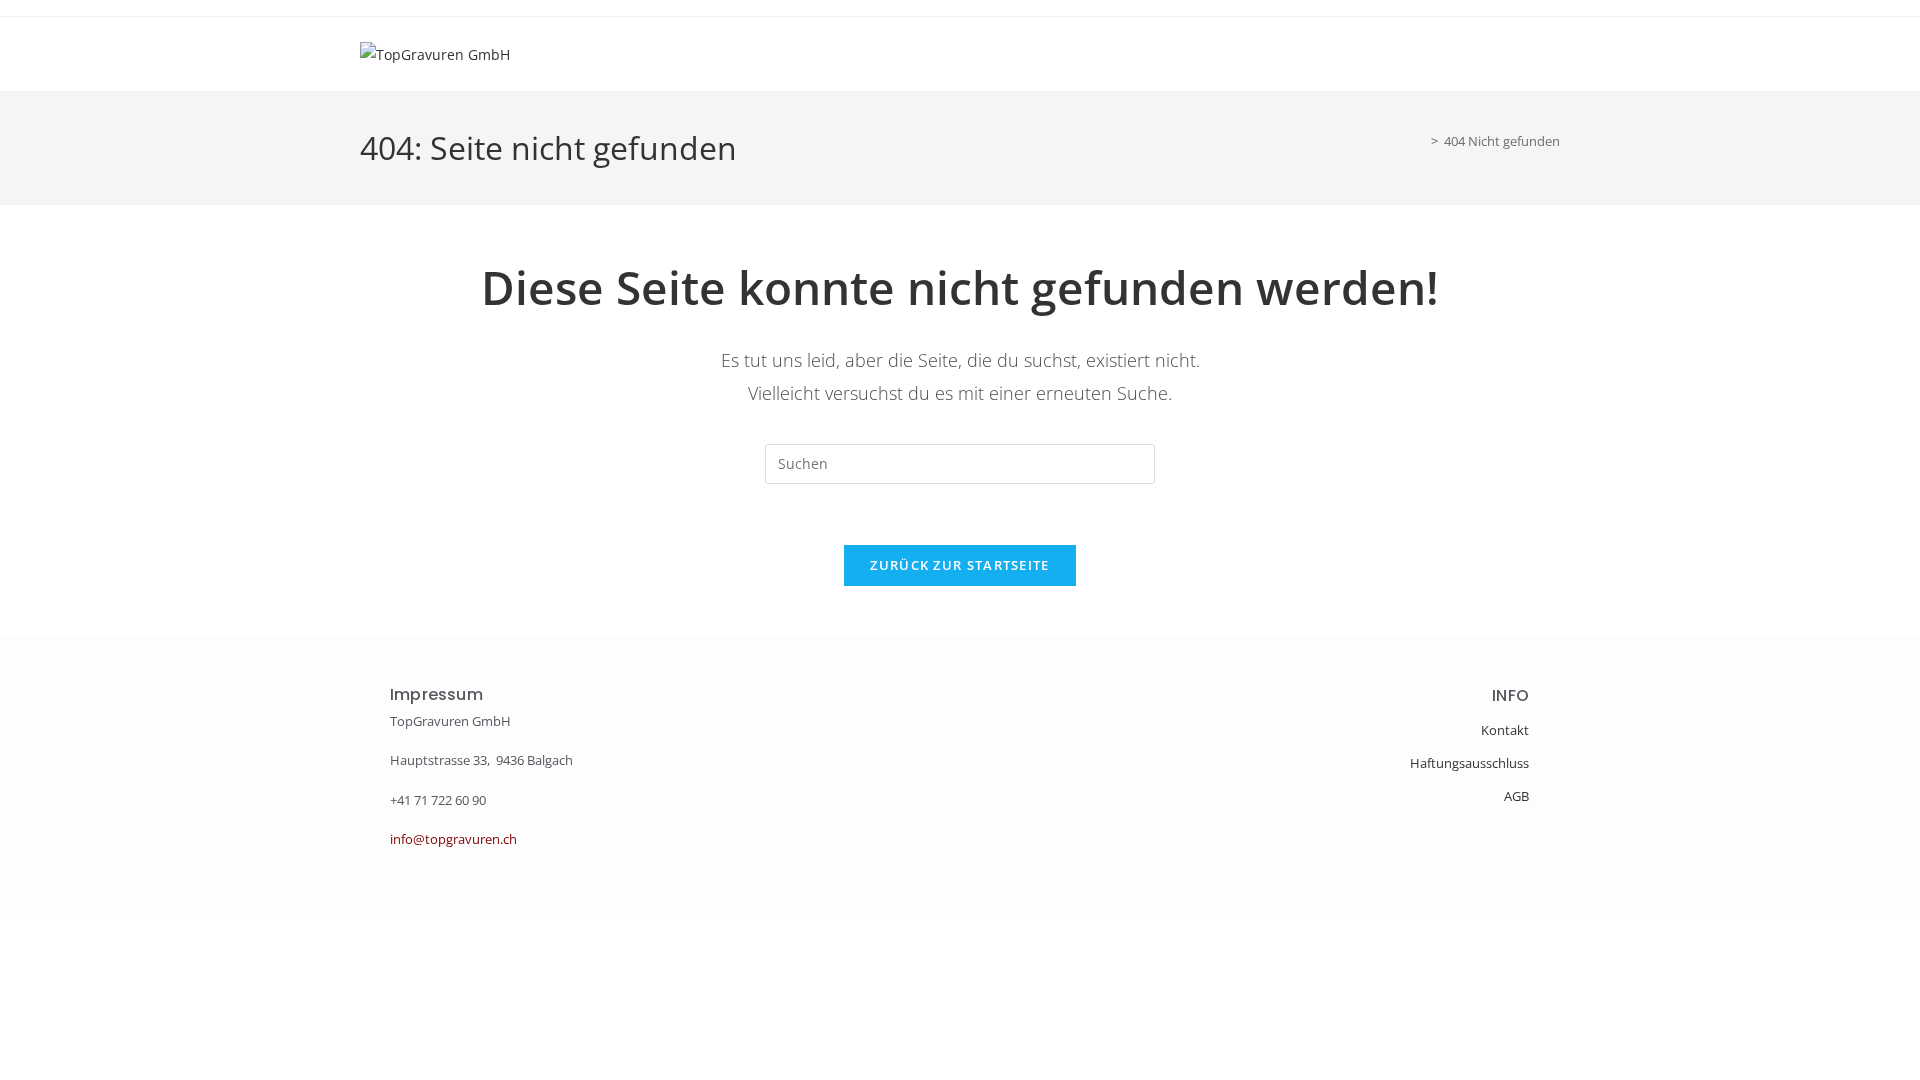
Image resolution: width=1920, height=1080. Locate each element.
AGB (1516, 796)
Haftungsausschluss (1469, 763)
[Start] (1420, 141)
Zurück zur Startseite (959, 565)
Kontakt (1505, 730)
